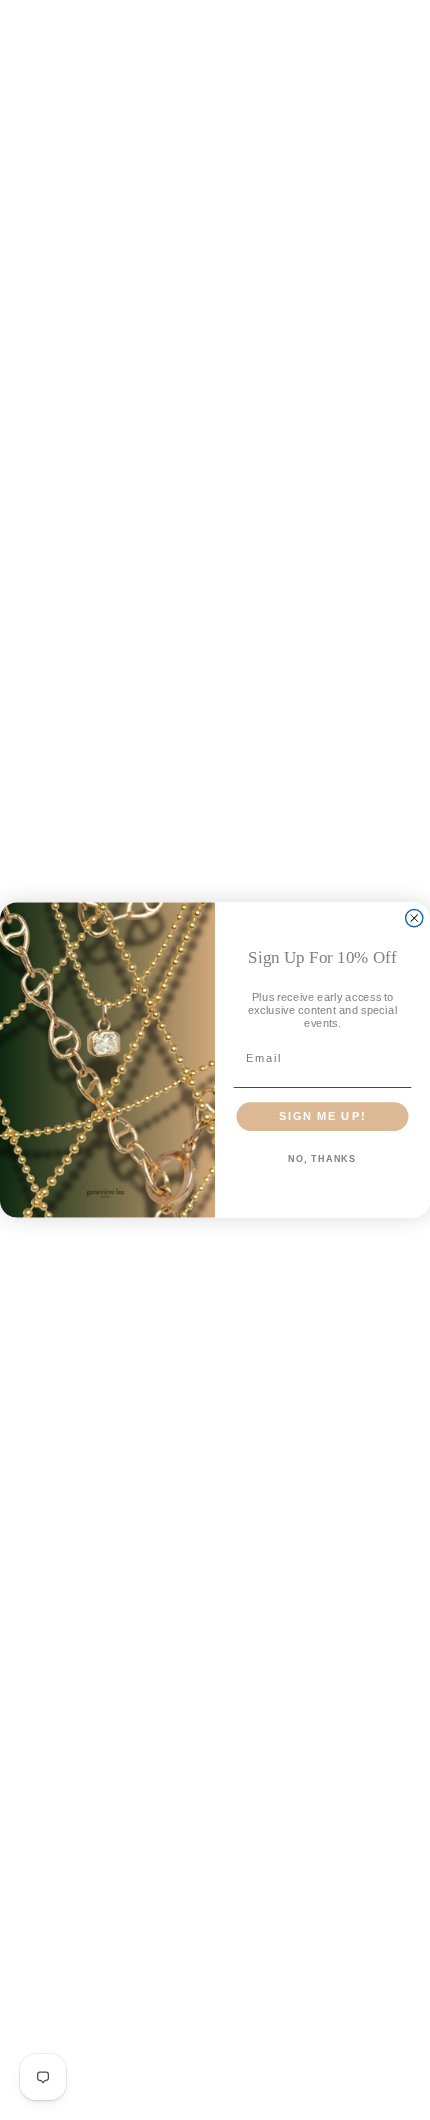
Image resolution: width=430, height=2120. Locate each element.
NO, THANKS (322, 1159)
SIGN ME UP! (322, 1116)
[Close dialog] (414, 918)
